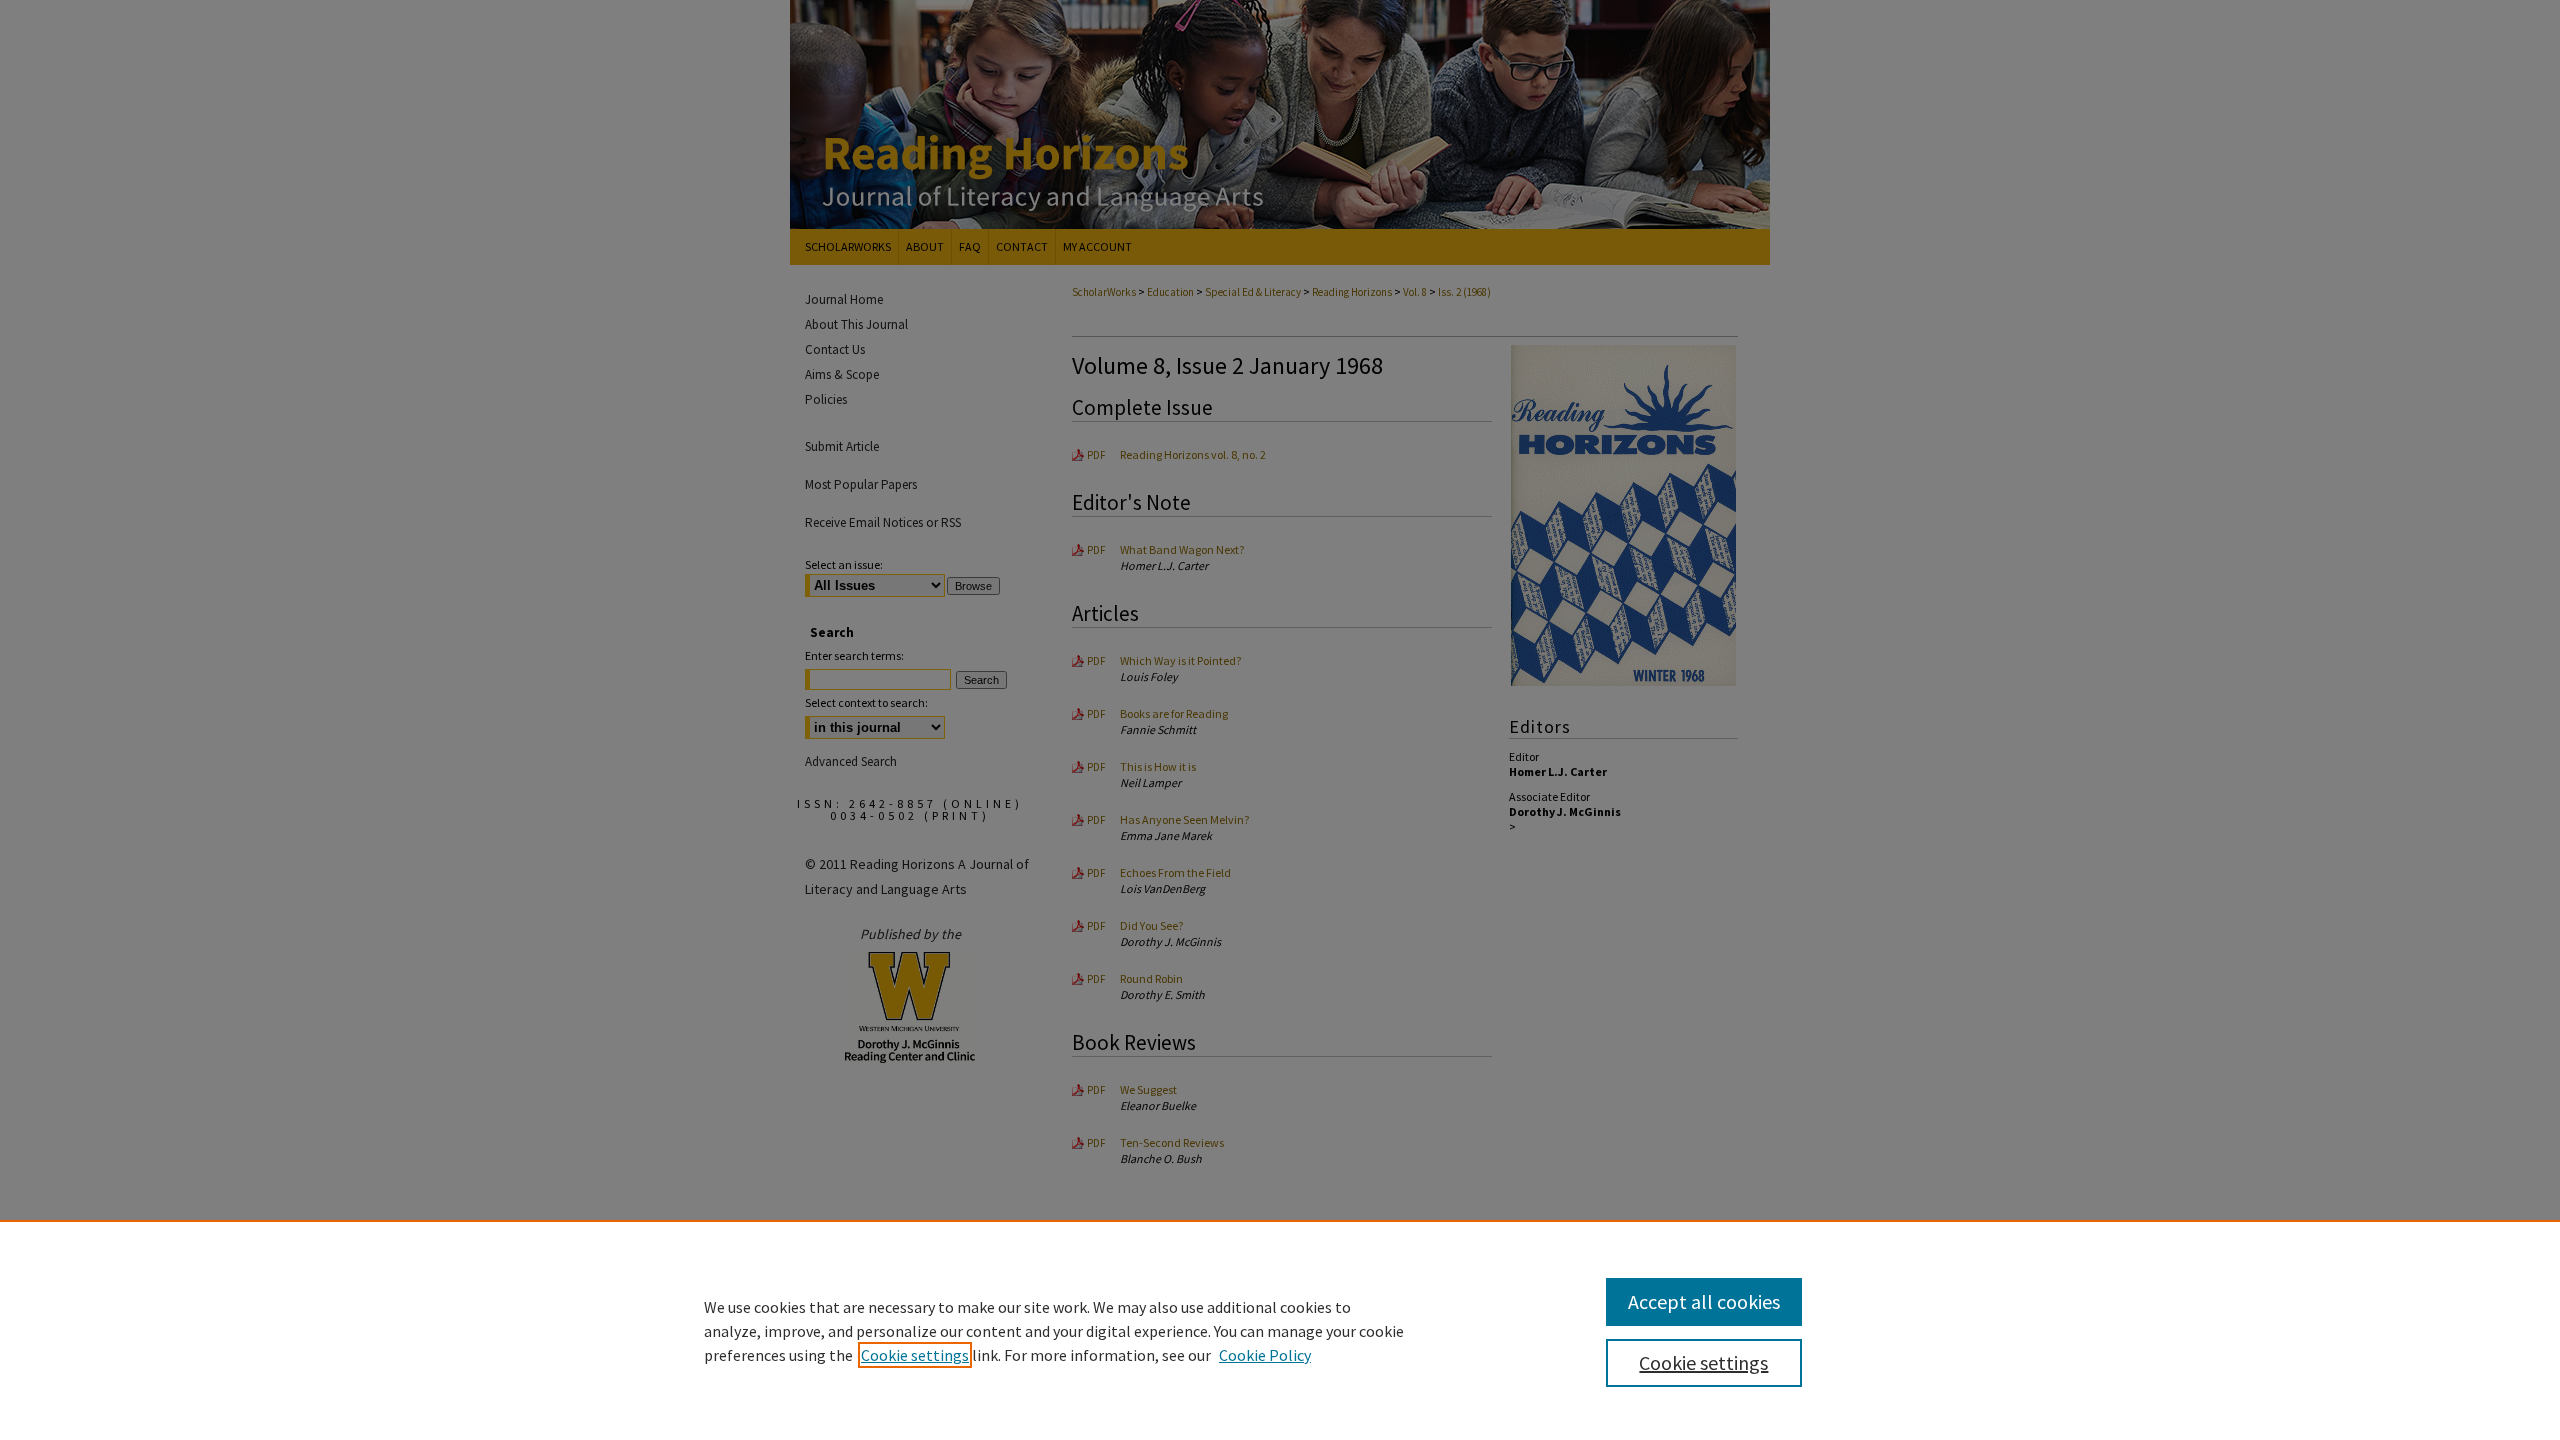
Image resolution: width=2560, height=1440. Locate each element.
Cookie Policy (1265, 1355)
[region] (1280, 1330)
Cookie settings (915, 1355)
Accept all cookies (1704, 1301)
